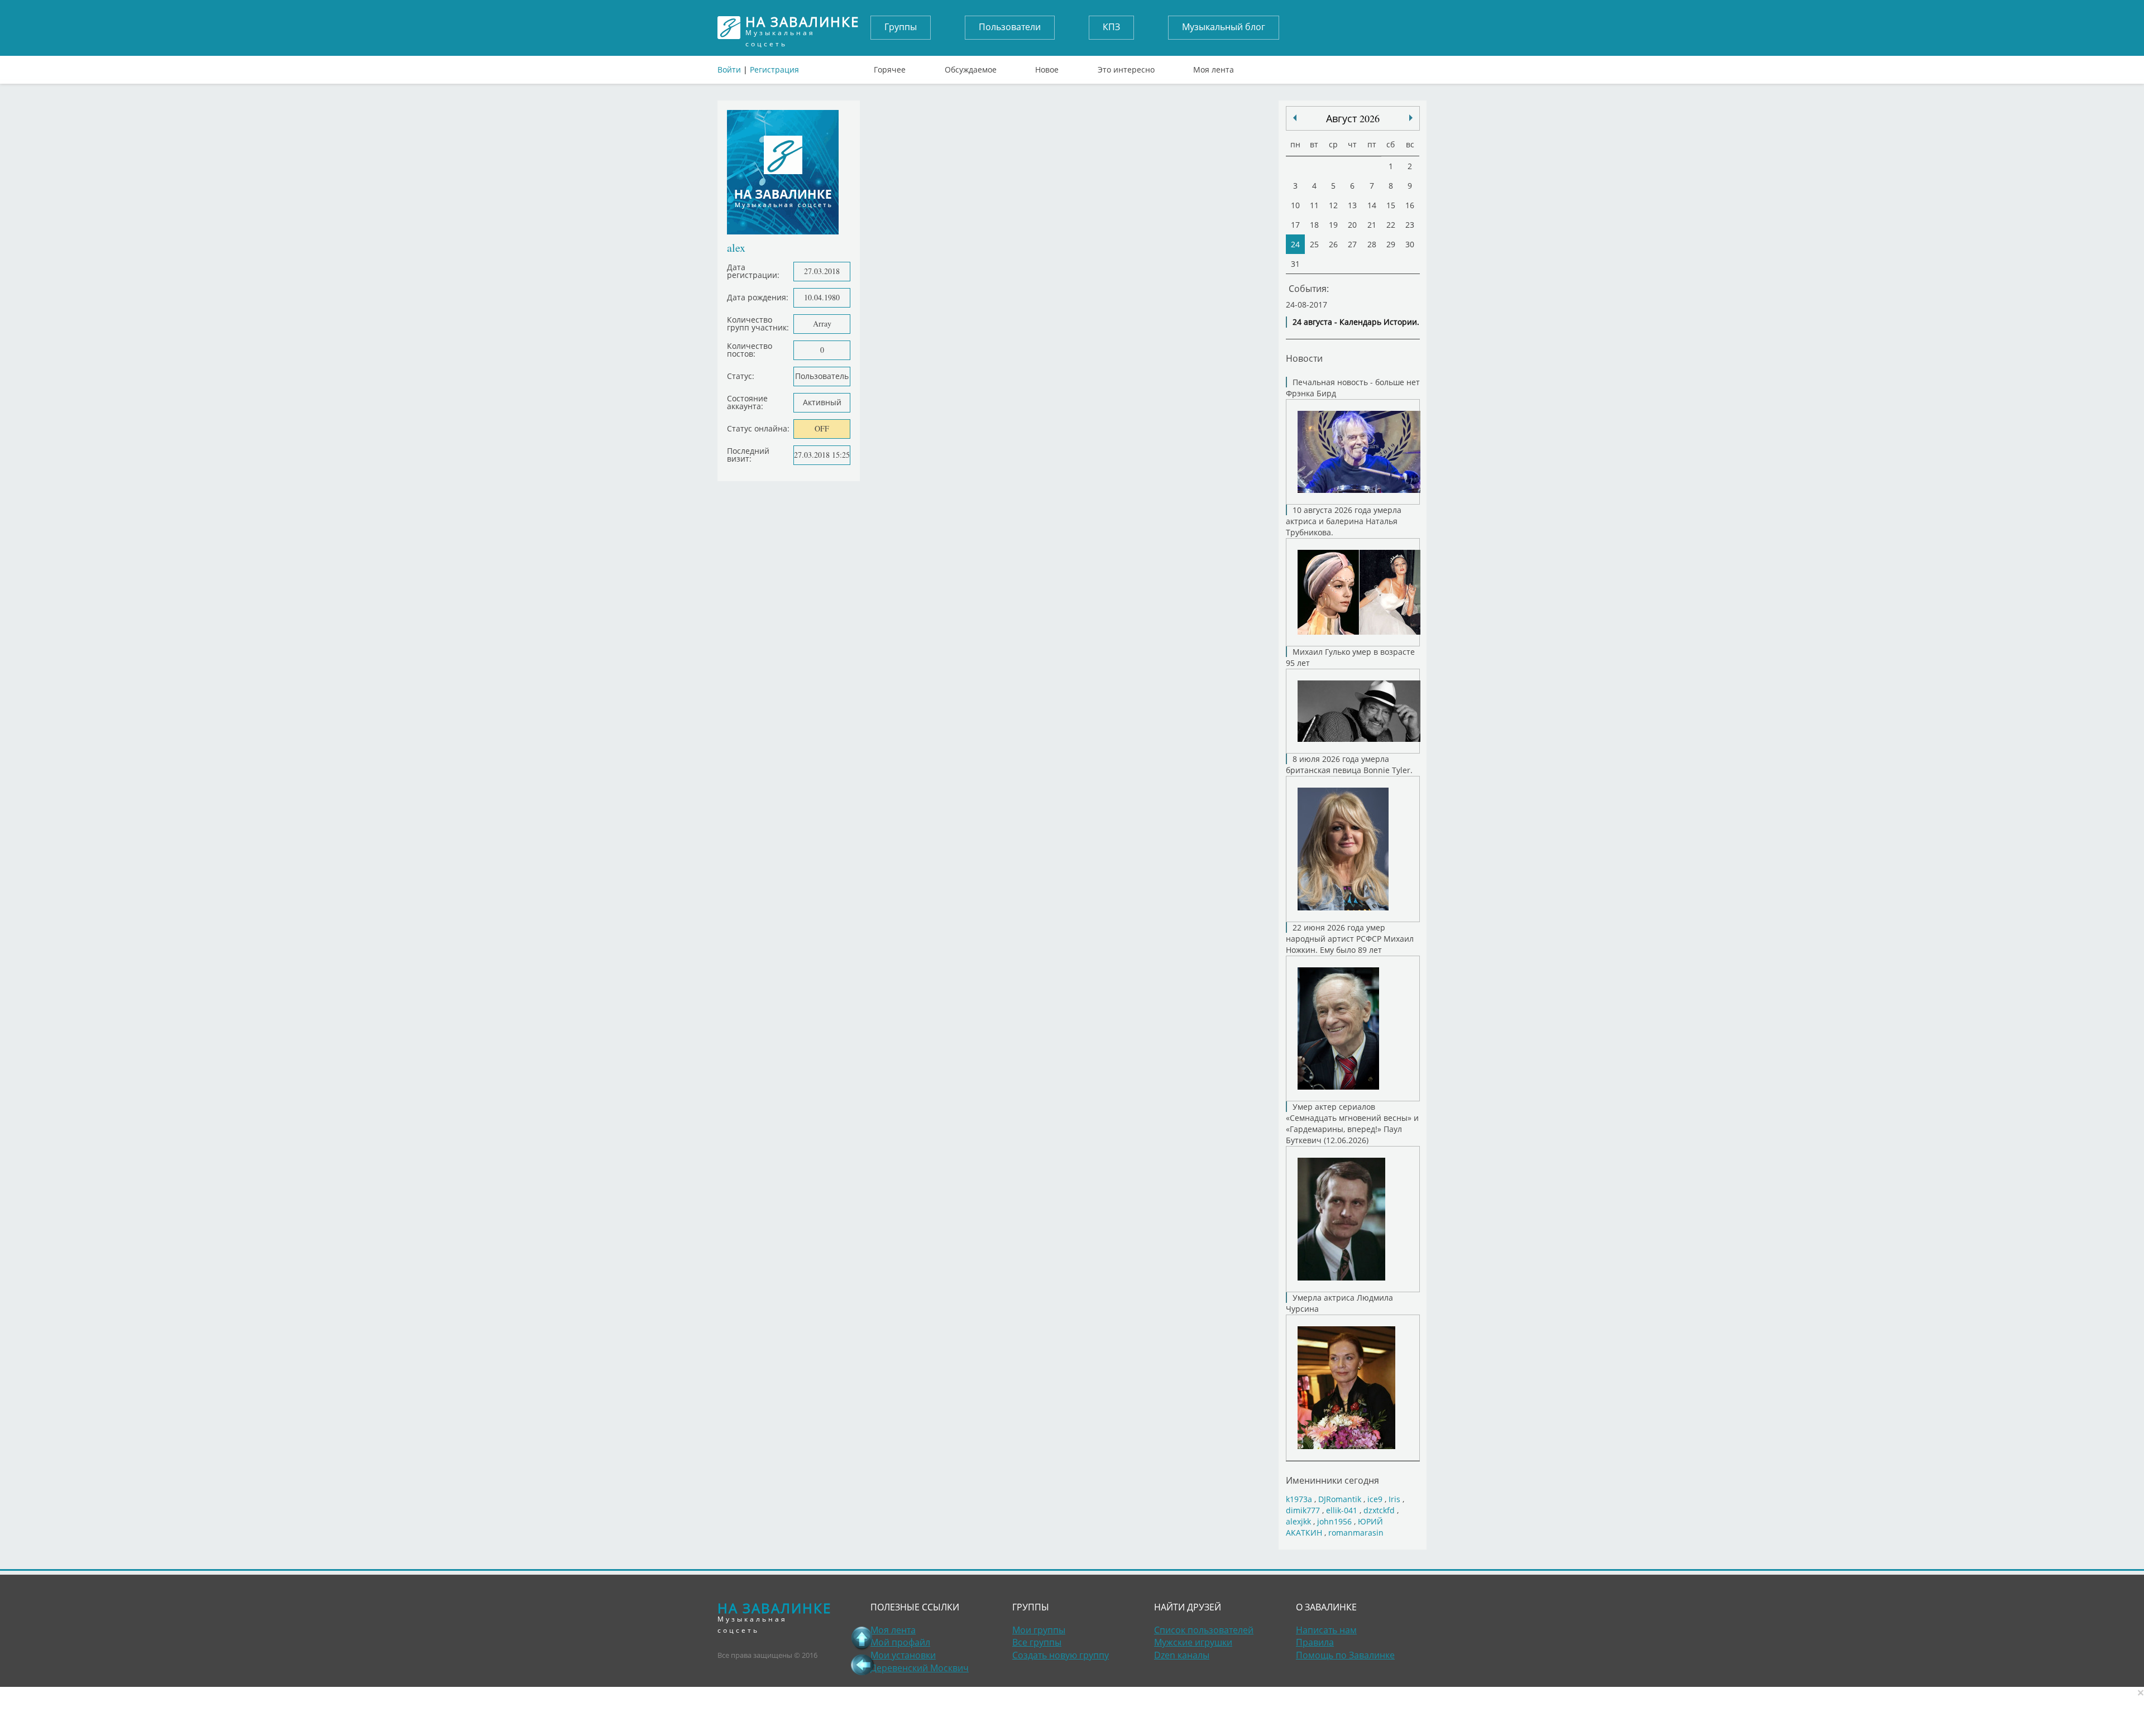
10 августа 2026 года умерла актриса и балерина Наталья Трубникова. (1344, 521)
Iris (1394, 1499)
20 (1352, 225)
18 (1314, 225)
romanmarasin (1356, 1533)
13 (1352, 205)
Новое (1047, 67)
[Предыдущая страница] (862, 1665)
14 (1372, 205)
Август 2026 (1353, 118)
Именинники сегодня (1332, 1480)
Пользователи (1010, 27)
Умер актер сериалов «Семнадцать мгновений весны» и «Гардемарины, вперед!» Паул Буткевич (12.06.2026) (1352, 1123)
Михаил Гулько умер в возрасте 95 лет (1350, 657)
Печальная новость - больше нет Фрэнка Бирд (1353, 388)
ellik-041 (1342, 1510)
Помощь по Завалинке (1345, 1655)
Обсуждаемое (971, 67)
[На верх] (862, 1638)
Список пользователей (1204, 1630)
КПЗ (1111, 27)
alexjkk (1298, 1521)
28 (1372, 244)
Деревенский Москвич (920, 1668)
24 (1295, 244)
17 (1295, 225)
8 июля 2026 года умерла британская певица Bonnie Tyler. (1349, 764)
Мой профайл (900, 1642)
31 (1295, 264)
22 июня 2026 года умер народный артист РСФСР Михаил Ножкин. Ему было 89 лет (1350, 939)
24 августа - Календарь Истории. (1356, 322)
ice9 (1375, 1499)
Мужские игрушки (1193, 1642)
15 (1391, 205)
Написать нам (1326, 1630)
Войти (729, 69)
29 (1391, 244)
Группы (901, 27)
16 (1410, 205)
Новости (1304, 358)
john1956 (1334, 1521)
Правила (1315, 1642)
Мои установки (903, 1655)
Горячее (890, 67)
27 (1352, 244)
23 (1410, 225)
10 (1295, 205)
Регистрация (774, 69)
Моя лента (1214, 67)
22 (1391, 225)
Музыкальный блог (1224, 27)
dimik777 (1303, 1510)
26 (1333, 244)
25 (1314, 244)
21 (1372, 225)
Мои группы (1039, 1630)
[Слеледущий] (1295, 118)
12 (1333, 205)
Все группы (1037, 1642)
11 (1314, 205)
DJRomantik (1340, 1499)
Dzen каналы (1182, 1655)
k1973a (1299, 1499)
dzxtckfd (1379, 1510)
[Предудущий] (1411, 118)
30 (1410, 244)
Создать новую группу (1061, 1655)
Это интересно (1126, 67)
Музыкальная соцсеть (802, 28)
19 (1333, 225)
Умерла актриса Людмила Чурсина (1339, 1303)
